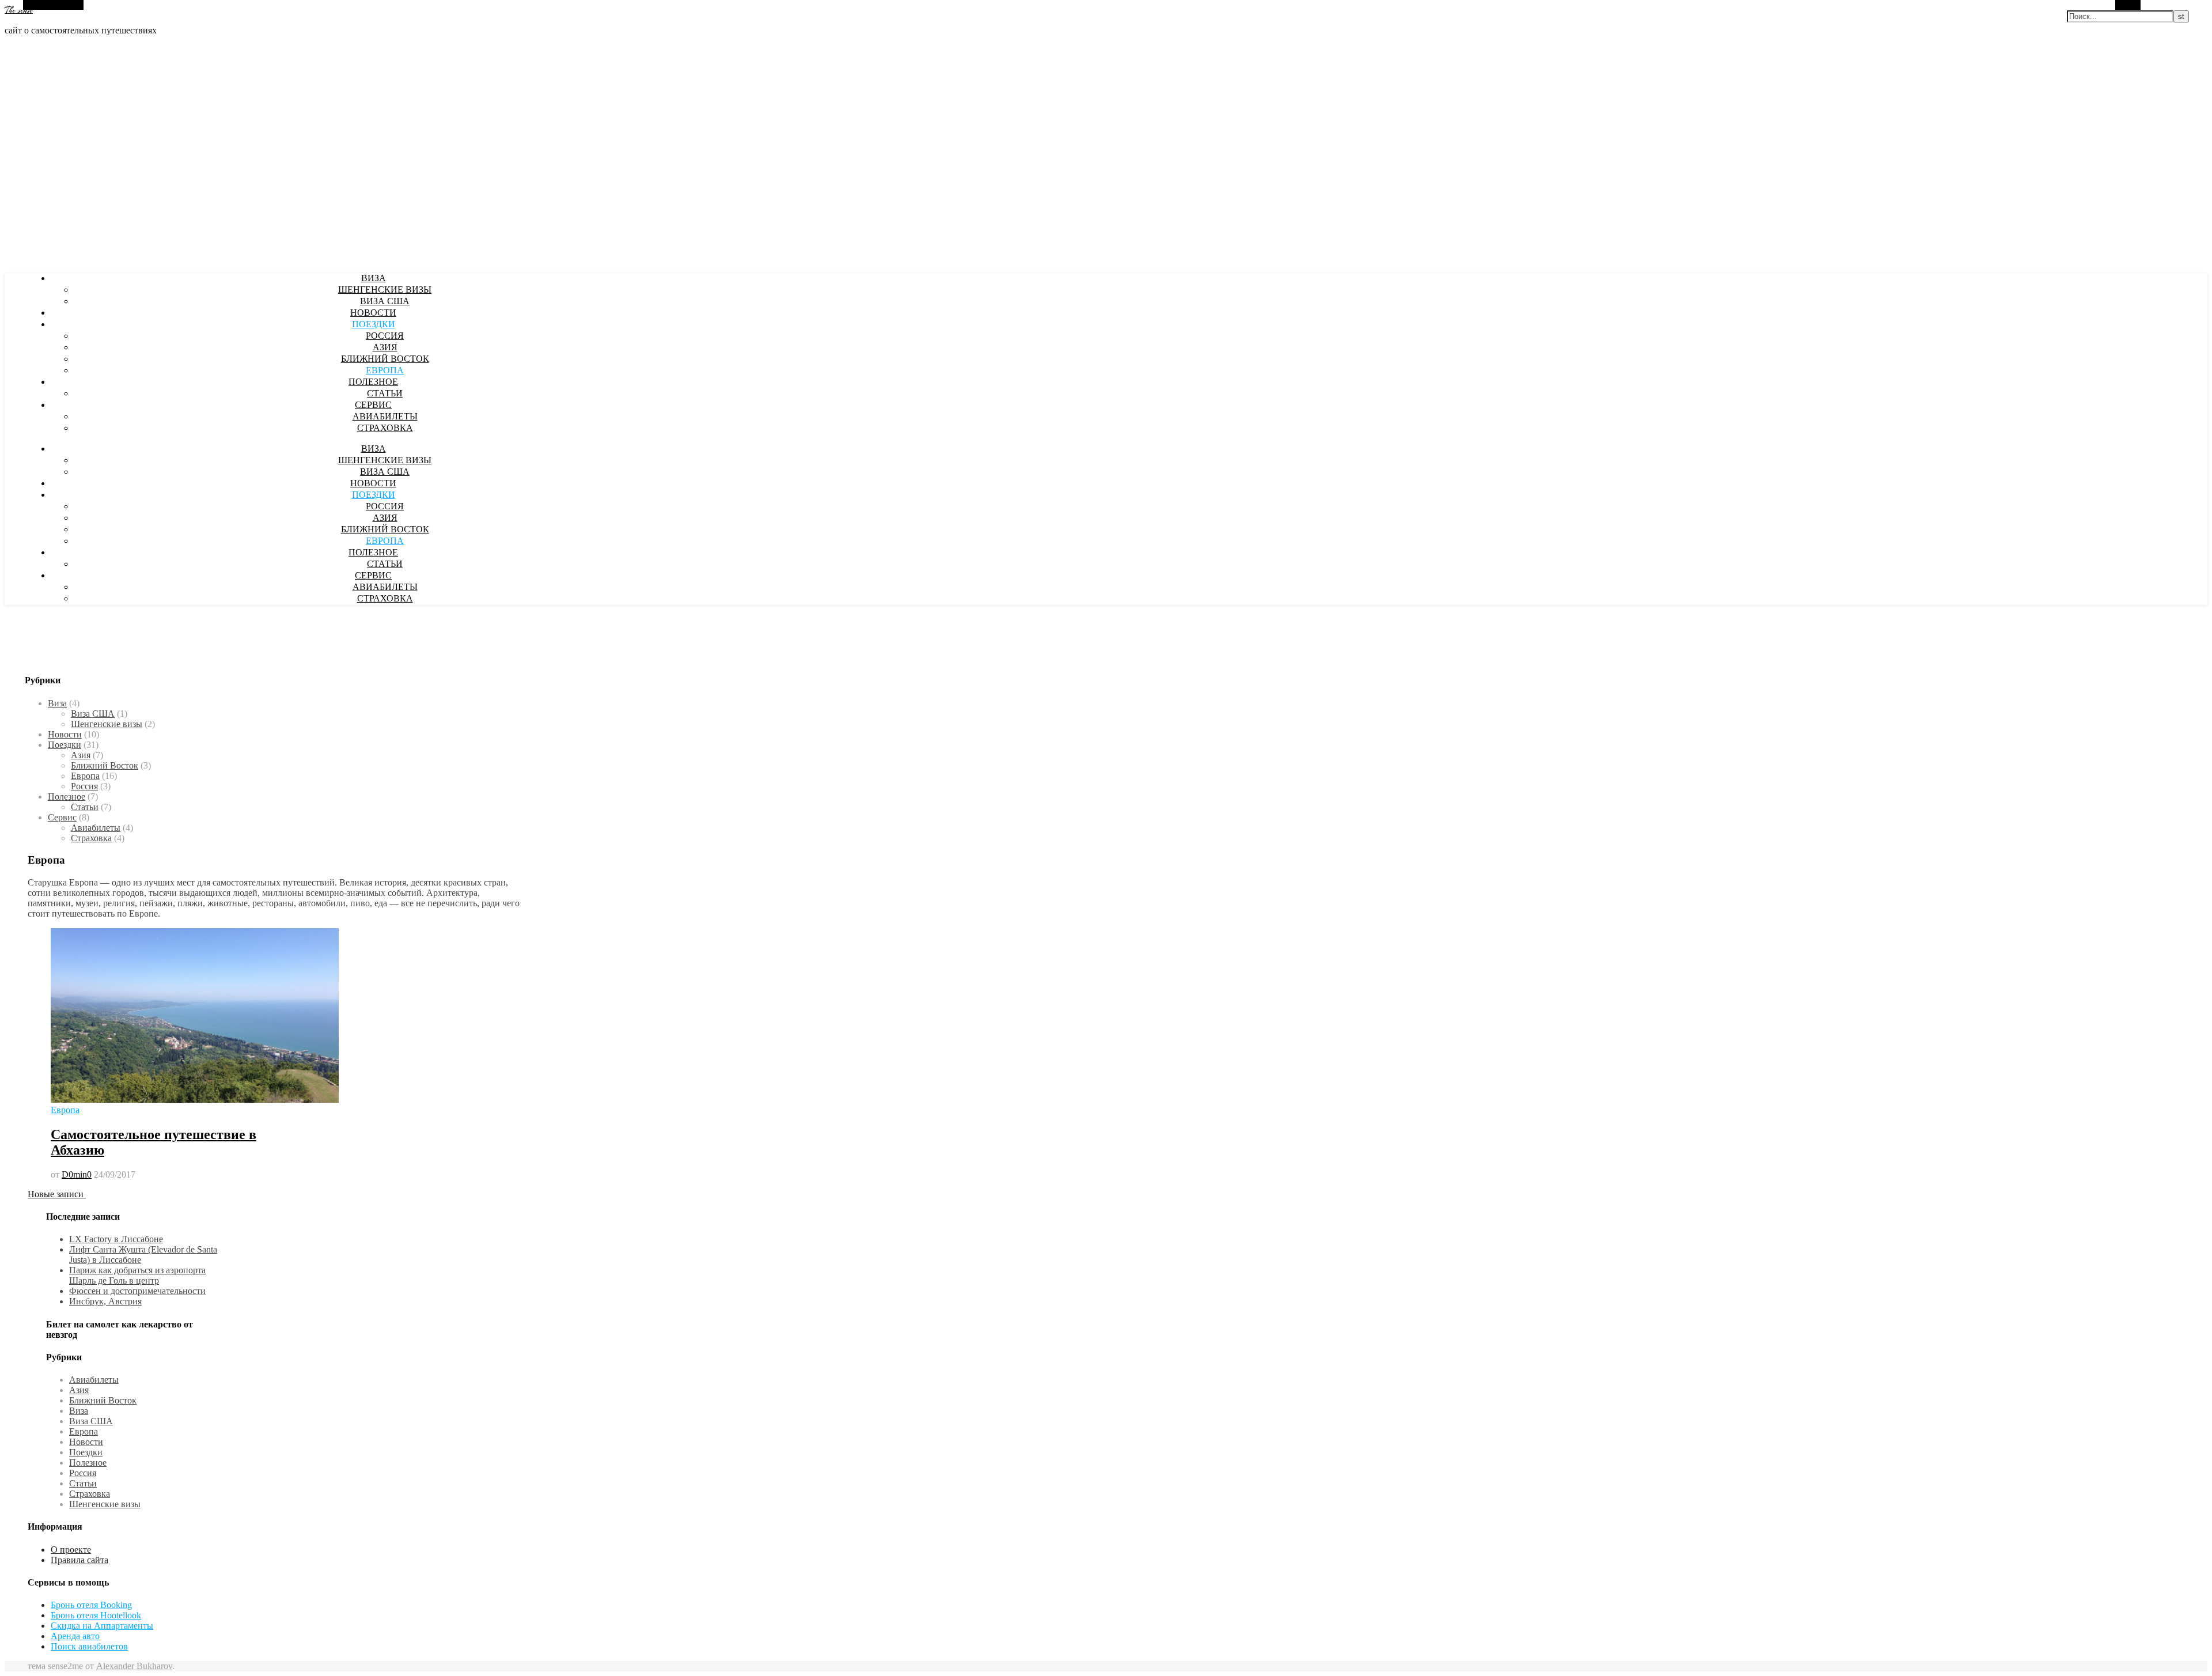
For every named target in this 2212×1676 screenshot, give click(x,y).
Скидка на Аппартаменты (102, 1626)
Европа (385, 371)
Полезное (373, 383)
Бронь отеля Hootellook (96, 1615)
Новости (373, 313)
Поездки (374, 325)
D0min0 (77, 1174)
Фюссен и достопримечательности (137, 1291)
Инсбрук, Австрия (105, 1301)
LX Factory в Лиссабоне (116, 1239)
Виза (374, 279)
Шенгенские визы (385, 290)
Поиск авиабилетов (89, 1646)
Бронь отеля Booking (91, 1605)
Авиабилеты (385, 417)
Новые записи (57, 1194)
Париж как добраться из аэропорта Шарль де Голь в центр (137, 1275)
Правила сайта (79, 1560)
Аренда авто (75, 1636)
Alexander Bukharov (134, 1666)
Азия (385, 348)
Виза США (385, 302)
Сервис (373, 406)
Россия (385, 336)
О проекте (71, 1550)
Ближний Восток (385, 360)
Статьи (385, 394)
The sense (19, 10)
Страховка (385, 429)
